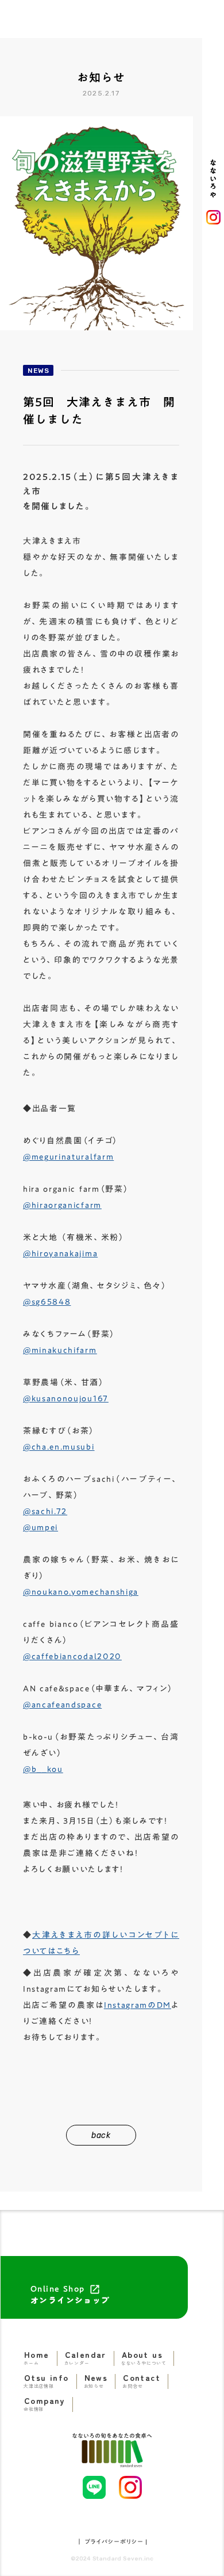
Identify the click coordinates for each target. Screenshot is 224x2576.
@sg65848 (47, 1302)
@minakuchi (60, 1350)
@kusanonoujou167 (66, 1398)
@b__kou (43, 1769)
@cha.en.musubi (59, 1447)
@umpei (40, 1527)
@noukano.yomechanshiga (81, 1592)
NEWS (38, 371)
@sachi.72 (45, 1511)
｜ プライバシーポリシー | (112, 2541)
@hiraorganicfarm (62, 1205)
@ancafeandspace (62, 1705)
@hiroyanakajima (60, 1253)
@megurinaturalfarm (68, 1157)
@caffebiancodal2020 (72, 1656)
